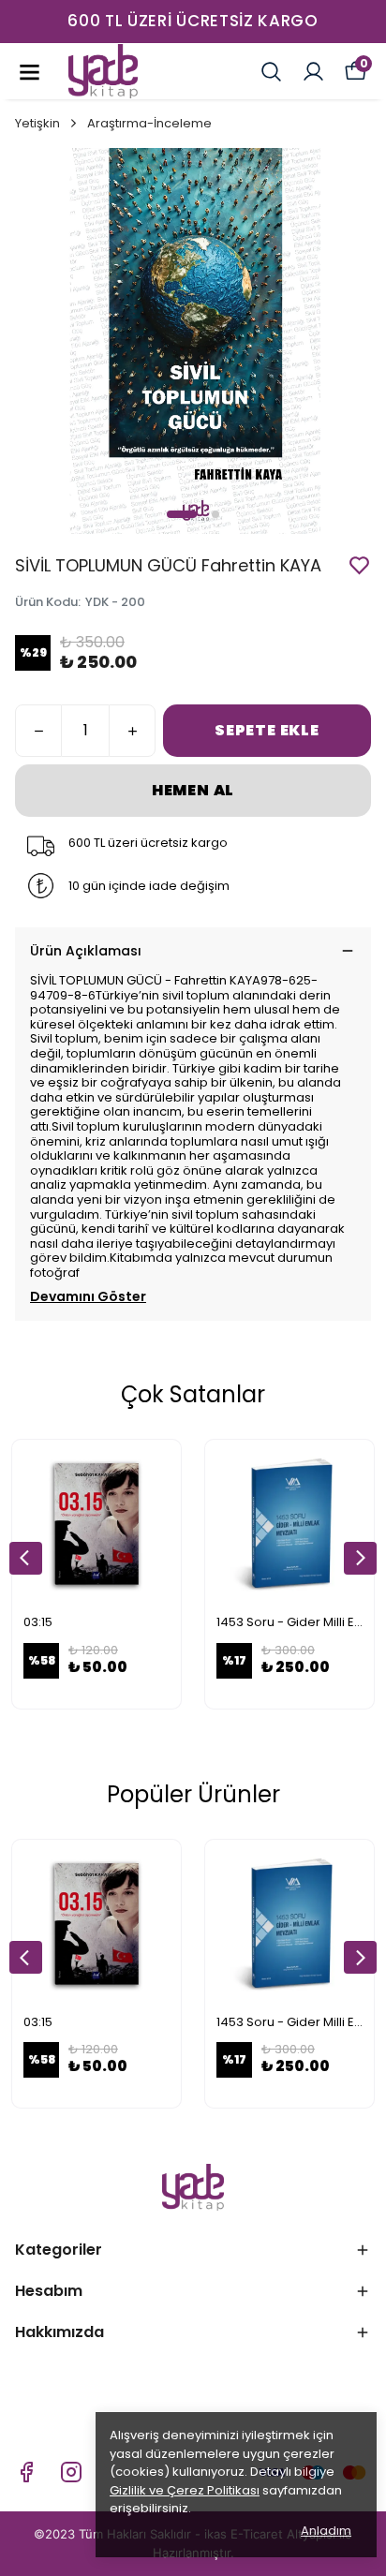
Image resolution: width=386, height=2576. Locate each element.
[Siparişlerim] (313, 72)
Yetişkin (37, 123)
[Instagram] (71, 2472)
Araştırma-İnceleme (149, 123)
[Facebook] (26, 2472)
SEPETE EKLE (267, 730)
